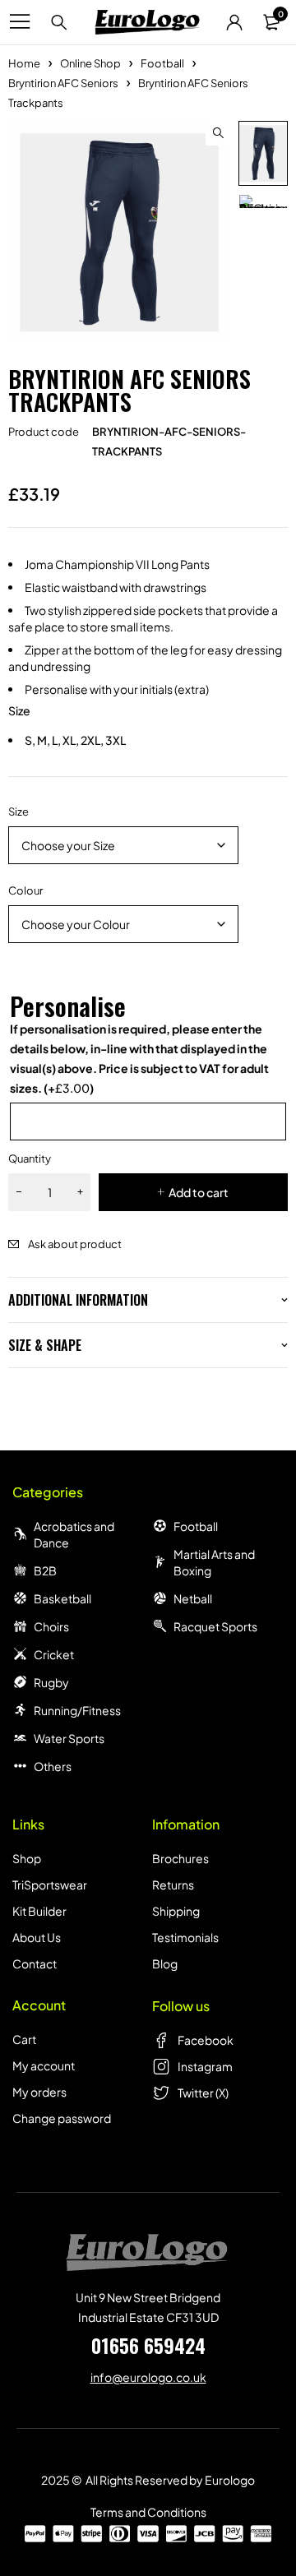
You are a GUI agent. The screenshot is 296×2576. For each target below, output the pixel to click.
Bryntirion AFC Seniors (63, 83)
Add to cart (199, 1192)
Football (162, 63)
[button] (218, 133)
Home (24, 63)
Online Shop (90, 63)
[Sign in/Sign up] (234, 22)
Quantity (30, 1159)
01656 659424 (148, 2345)
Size (18, 812)
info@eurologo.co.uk (148, 2377)
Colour (25, 890)
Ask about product (75, 1244)
